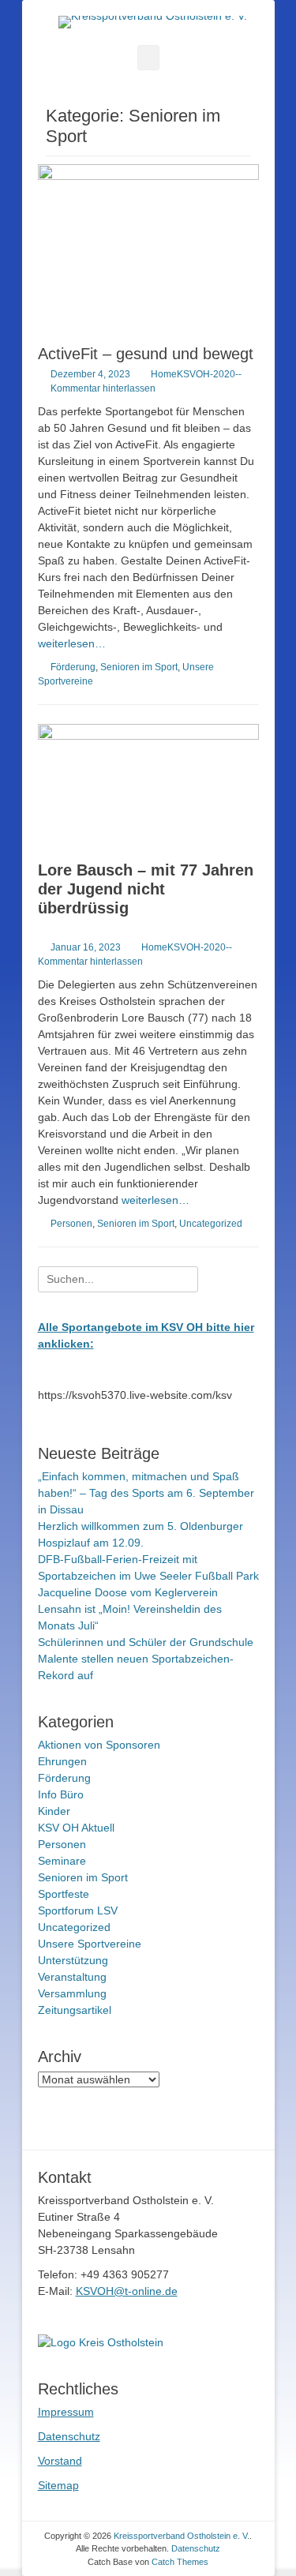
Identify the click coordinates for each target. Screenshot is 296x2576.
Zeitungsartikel (75, 2010)
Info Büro (61, 1794)
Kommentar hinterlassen (103, 388)
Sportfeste (64, 1894)
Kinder (54, 1811)
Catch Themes (180, 2562)
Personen (71, 1224)
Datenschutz (69, 2436)
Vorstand (60, 2461)
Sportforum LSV (78, 1910)
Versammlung (72, 1993)
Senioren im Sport (139, 667)
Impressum (66, 2412)
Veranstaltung (72, 1977)
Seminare (62, 1861)
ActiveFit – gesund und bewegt (146, 354)
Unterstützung (73, 1960)
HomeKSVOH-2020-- (196, 374)
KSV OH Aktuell (76, 1828)
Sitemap (58, 2485)
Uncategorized (211, 1224)
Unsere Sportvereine (90, 1944)
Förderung (73, 667)
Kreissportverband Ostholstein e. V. (182, 2536)
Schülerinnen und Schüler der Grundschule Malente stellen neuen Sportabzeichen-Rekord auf (146, 1659)
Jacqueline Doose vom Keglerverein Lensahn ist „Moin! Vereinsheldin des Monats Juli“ (130, 1609)
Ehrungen (62, 1761)
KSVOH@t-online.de (127, 2291)
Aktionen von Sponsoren (99, 1745)
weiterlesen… (72, 643)
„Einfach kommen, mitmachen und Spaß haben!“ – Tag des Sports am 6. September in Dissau (146, 1493)
